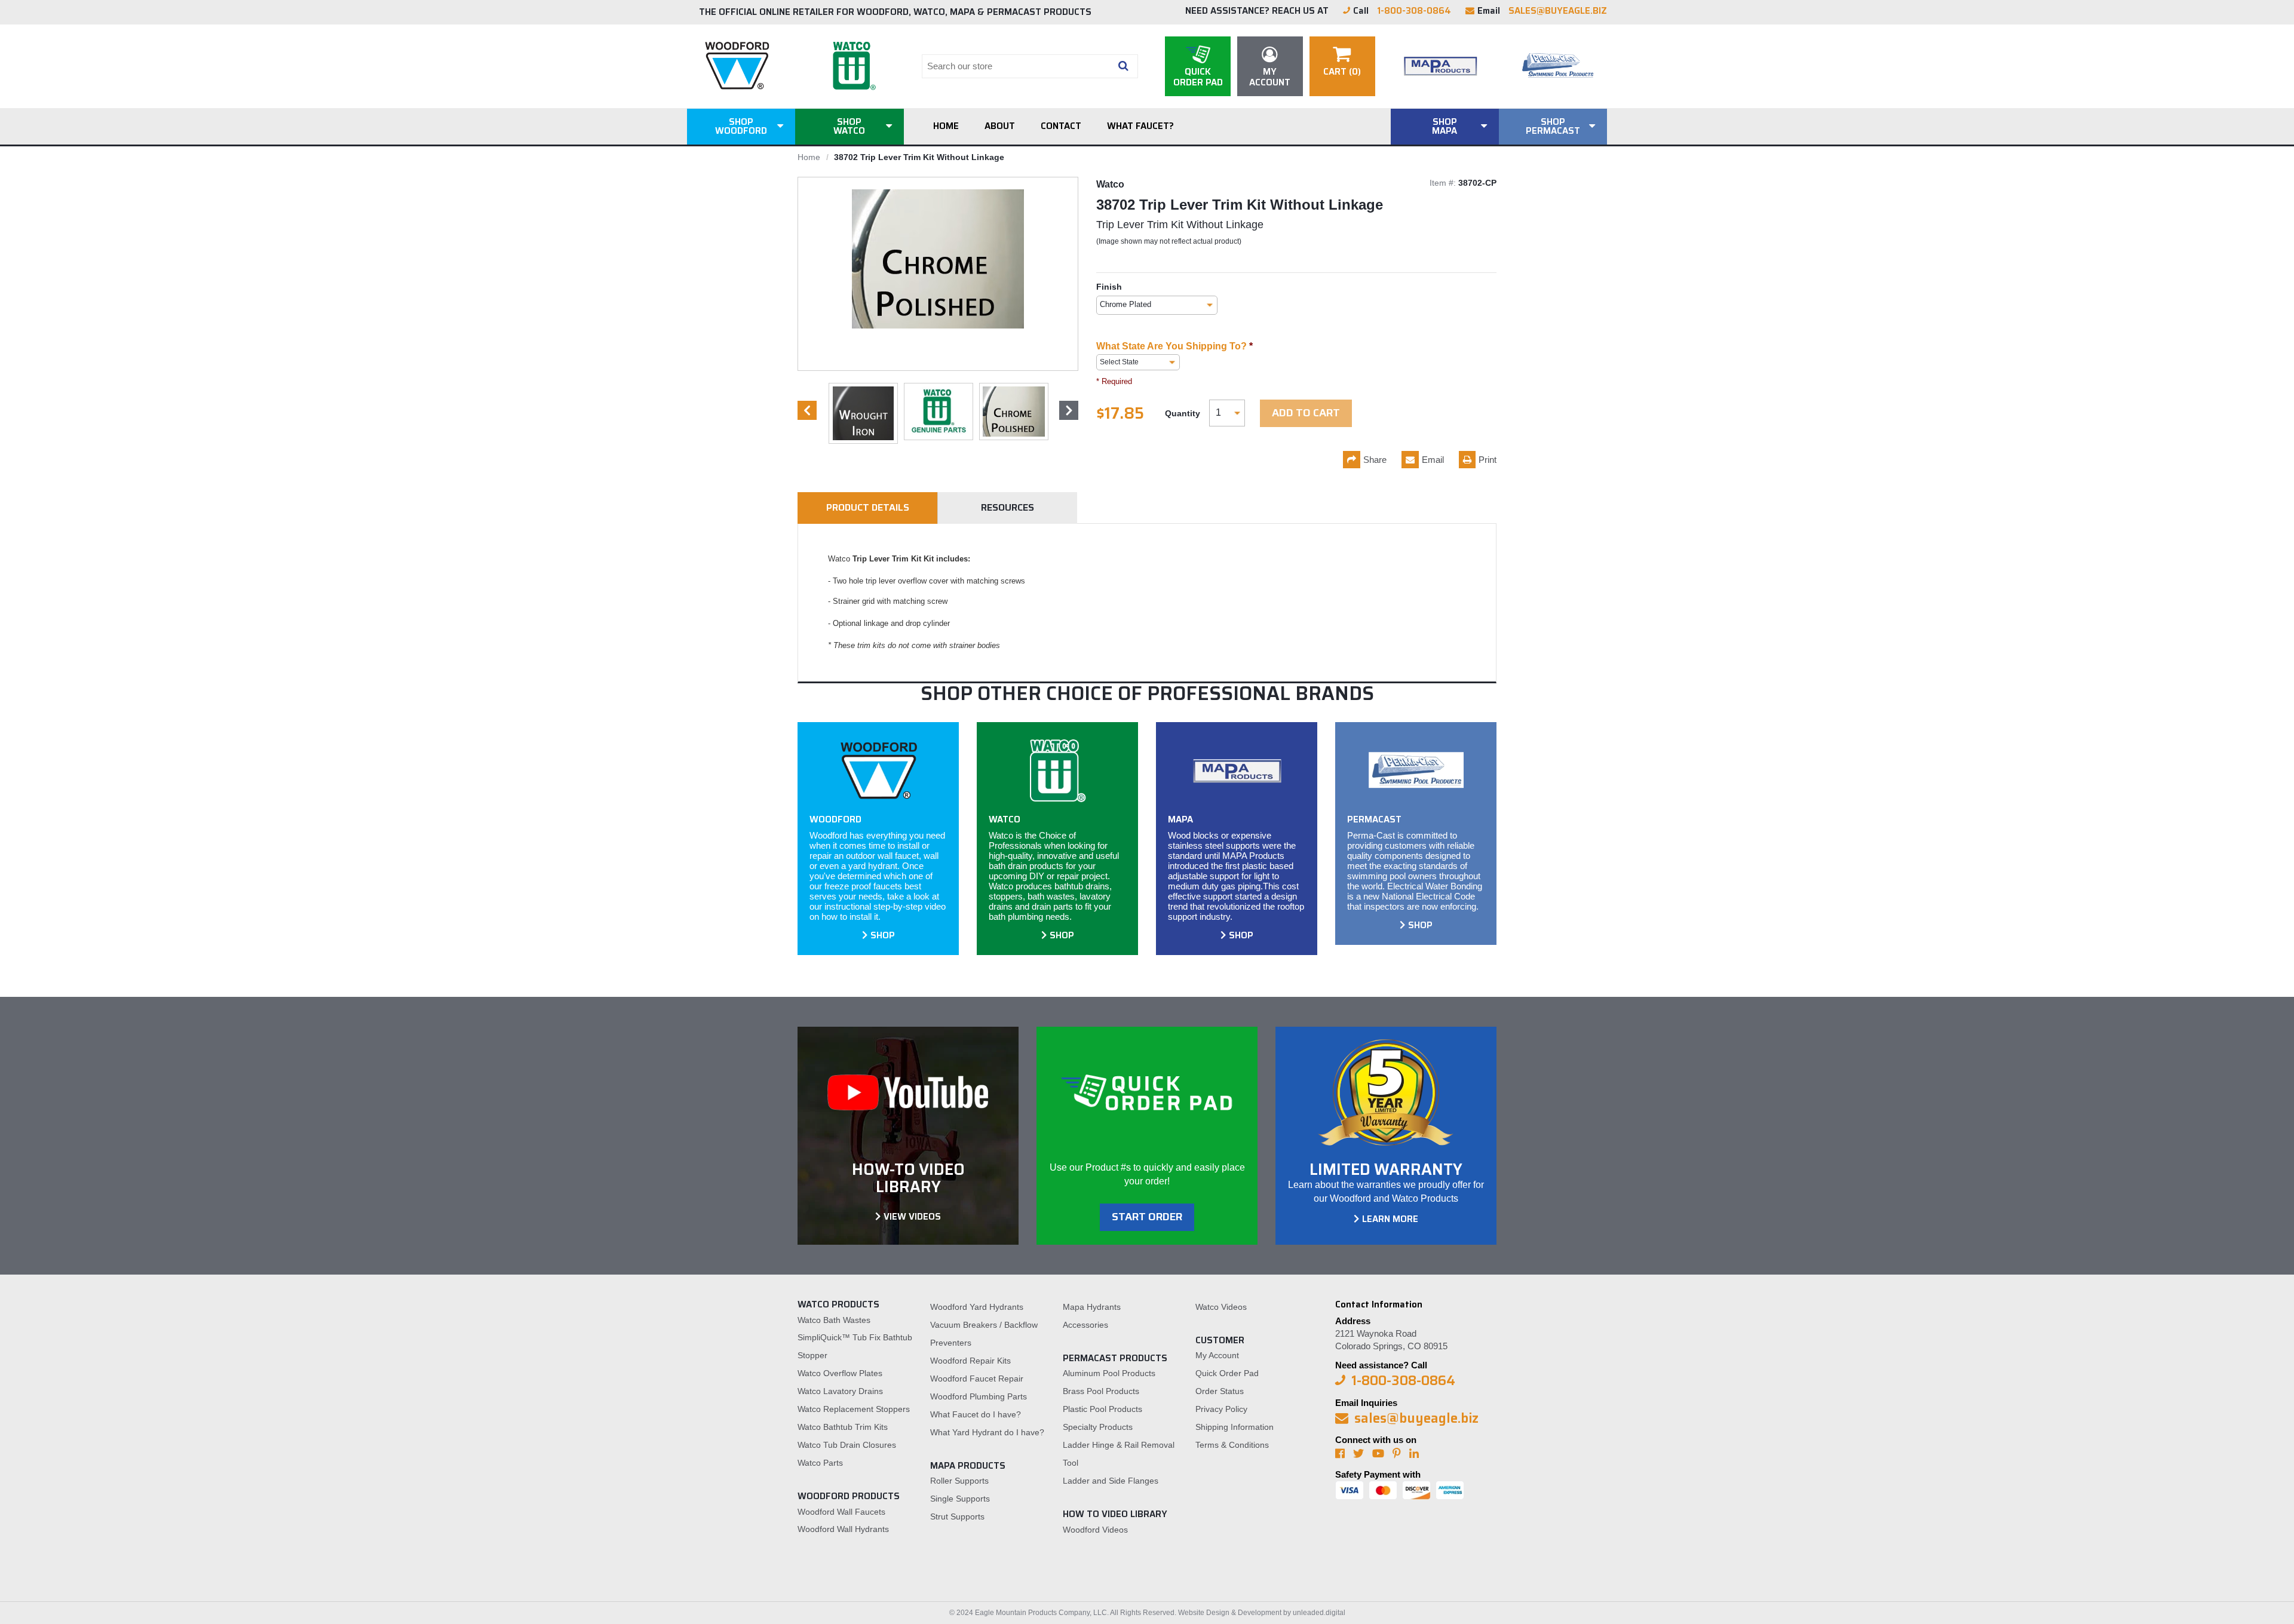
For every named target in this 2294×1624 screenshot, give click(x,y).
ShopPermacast (1553, 126)
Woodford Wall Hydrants (843, 1529)
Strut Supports (957, 1516)
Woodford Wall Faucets (841, 1512)
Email (1433, 460)
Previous (807, 410)
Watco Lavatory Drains (840, 1391)
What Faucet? (1140, 126)
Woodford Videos (1095, 1530)
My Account (1217, 1355)
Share (1375, 460)
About (1000, 126)
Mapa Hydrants (1092, 1307)
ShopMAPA (1445, 126)
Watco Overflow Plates (840, 1373)
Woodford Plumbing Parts (979, 1396)
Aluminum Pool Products (1109, 1373)
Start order (1147, 1217)
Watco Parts (820, 1463)
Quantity (1183, 413)
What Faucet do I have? (976, 1414)
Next (1069, 410)
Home (946, 126)
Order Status (1220, 1391)
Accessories (1085, 1325)
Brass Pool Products (1101, 1391)
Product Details (868, 507)
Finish (1109, 287)
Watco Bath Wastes (834, 1320)
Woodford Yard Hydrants (977, 1307)
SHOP (883, 935)
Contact (1061, 126)
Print (1488, 460)
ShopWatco (849, 126)
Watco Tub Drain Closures (847, 1445)
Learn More (1390, 1219)
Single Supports (960, 1499)
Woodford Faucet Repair (977, 1379)
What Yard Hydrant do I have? (987, 1432)
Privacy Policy (1221, 1409)
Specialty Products (1098, 1427)
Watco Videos (1221, 1307)
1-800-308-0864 (1414, 11)
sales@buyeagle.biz (1558, 11)
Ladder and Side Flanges (1111, 1481)
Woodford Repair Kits (970, 1361)
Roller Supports (959, 1481)
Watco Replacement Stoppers (854, 1409)
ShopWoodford (741, 126)
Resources (1008, 507)
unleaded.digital (1319, 1613)
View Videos (912, 1217)
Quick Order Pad (1227, 1373)
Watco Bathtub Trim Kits (843, 1427)
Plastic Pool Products (1102, 1409)
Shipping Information (1235, 1427)
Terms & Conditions (1232, 1445)
